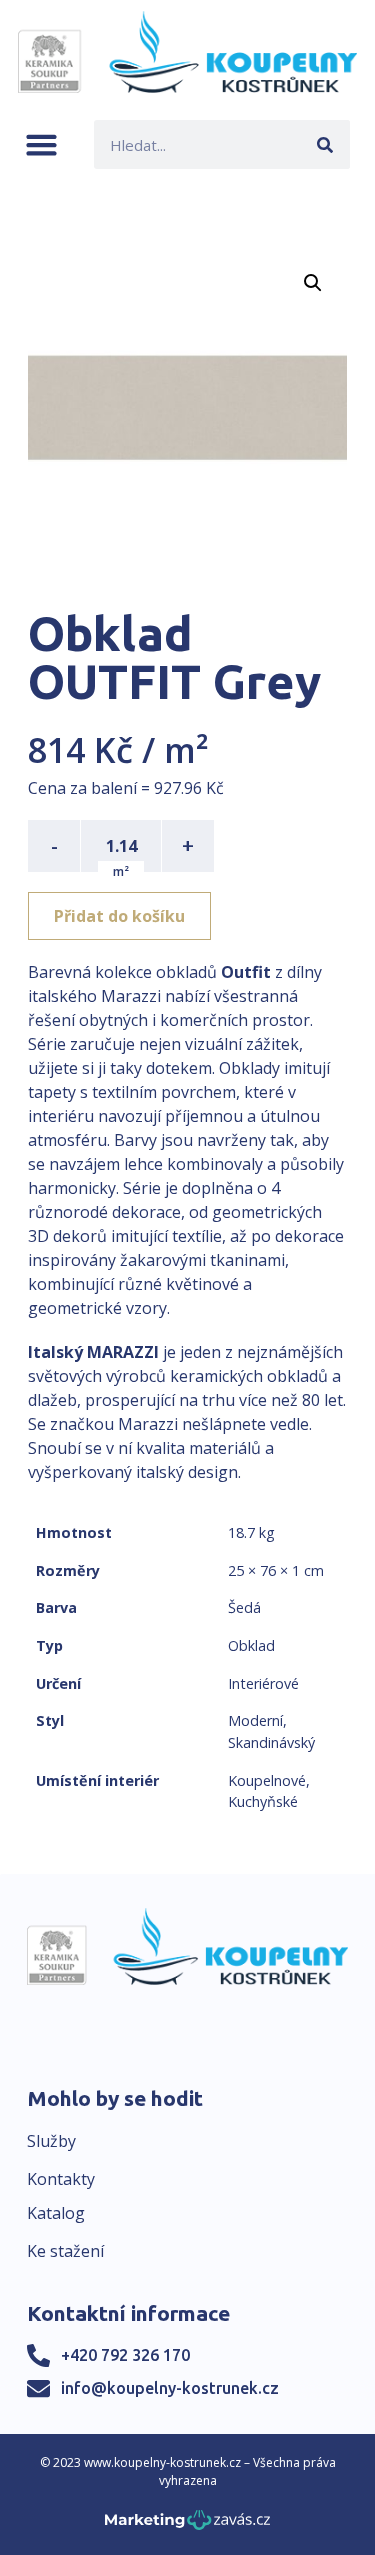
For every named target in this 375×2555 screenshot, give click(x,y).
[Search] (325, 144)
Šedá (244, 1607)
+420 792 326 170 (125, 2355)
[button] (41, 144)
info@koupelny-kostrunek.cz (170, 2388)
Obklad (251, 1645)
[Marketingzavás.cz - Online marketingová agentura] (187, 2525)
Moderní (255, 1720)
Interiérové (263, 1683)
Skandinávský (271, 1742)
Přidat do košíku (119, 916)
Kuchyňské (263, 1801)
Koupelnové (267, 1780)
